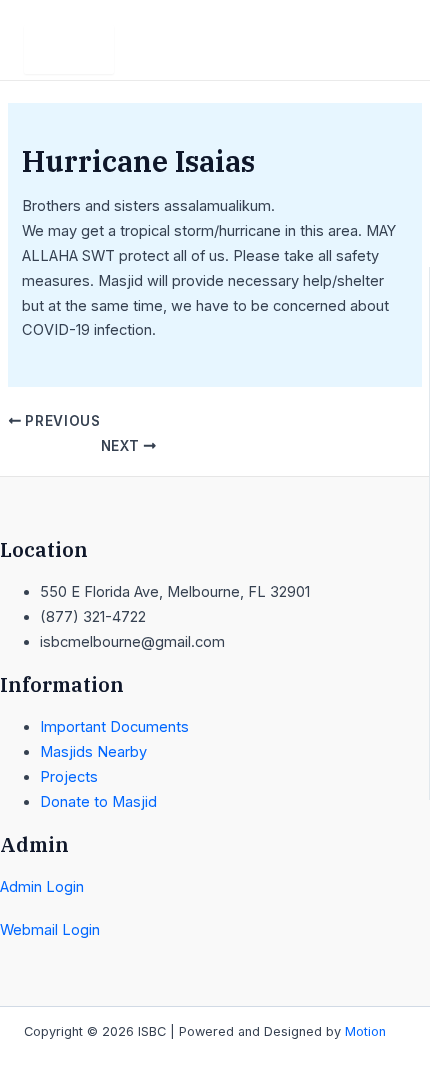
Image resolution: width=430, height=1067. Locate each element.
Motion (365, 1031)
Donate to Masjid (98, 802)
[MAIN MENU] (69, 49)
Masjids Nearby (93, 752)
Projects (69, 777)
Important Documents (114, 727)
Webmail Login (50, 930)
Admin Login (42, 887)
